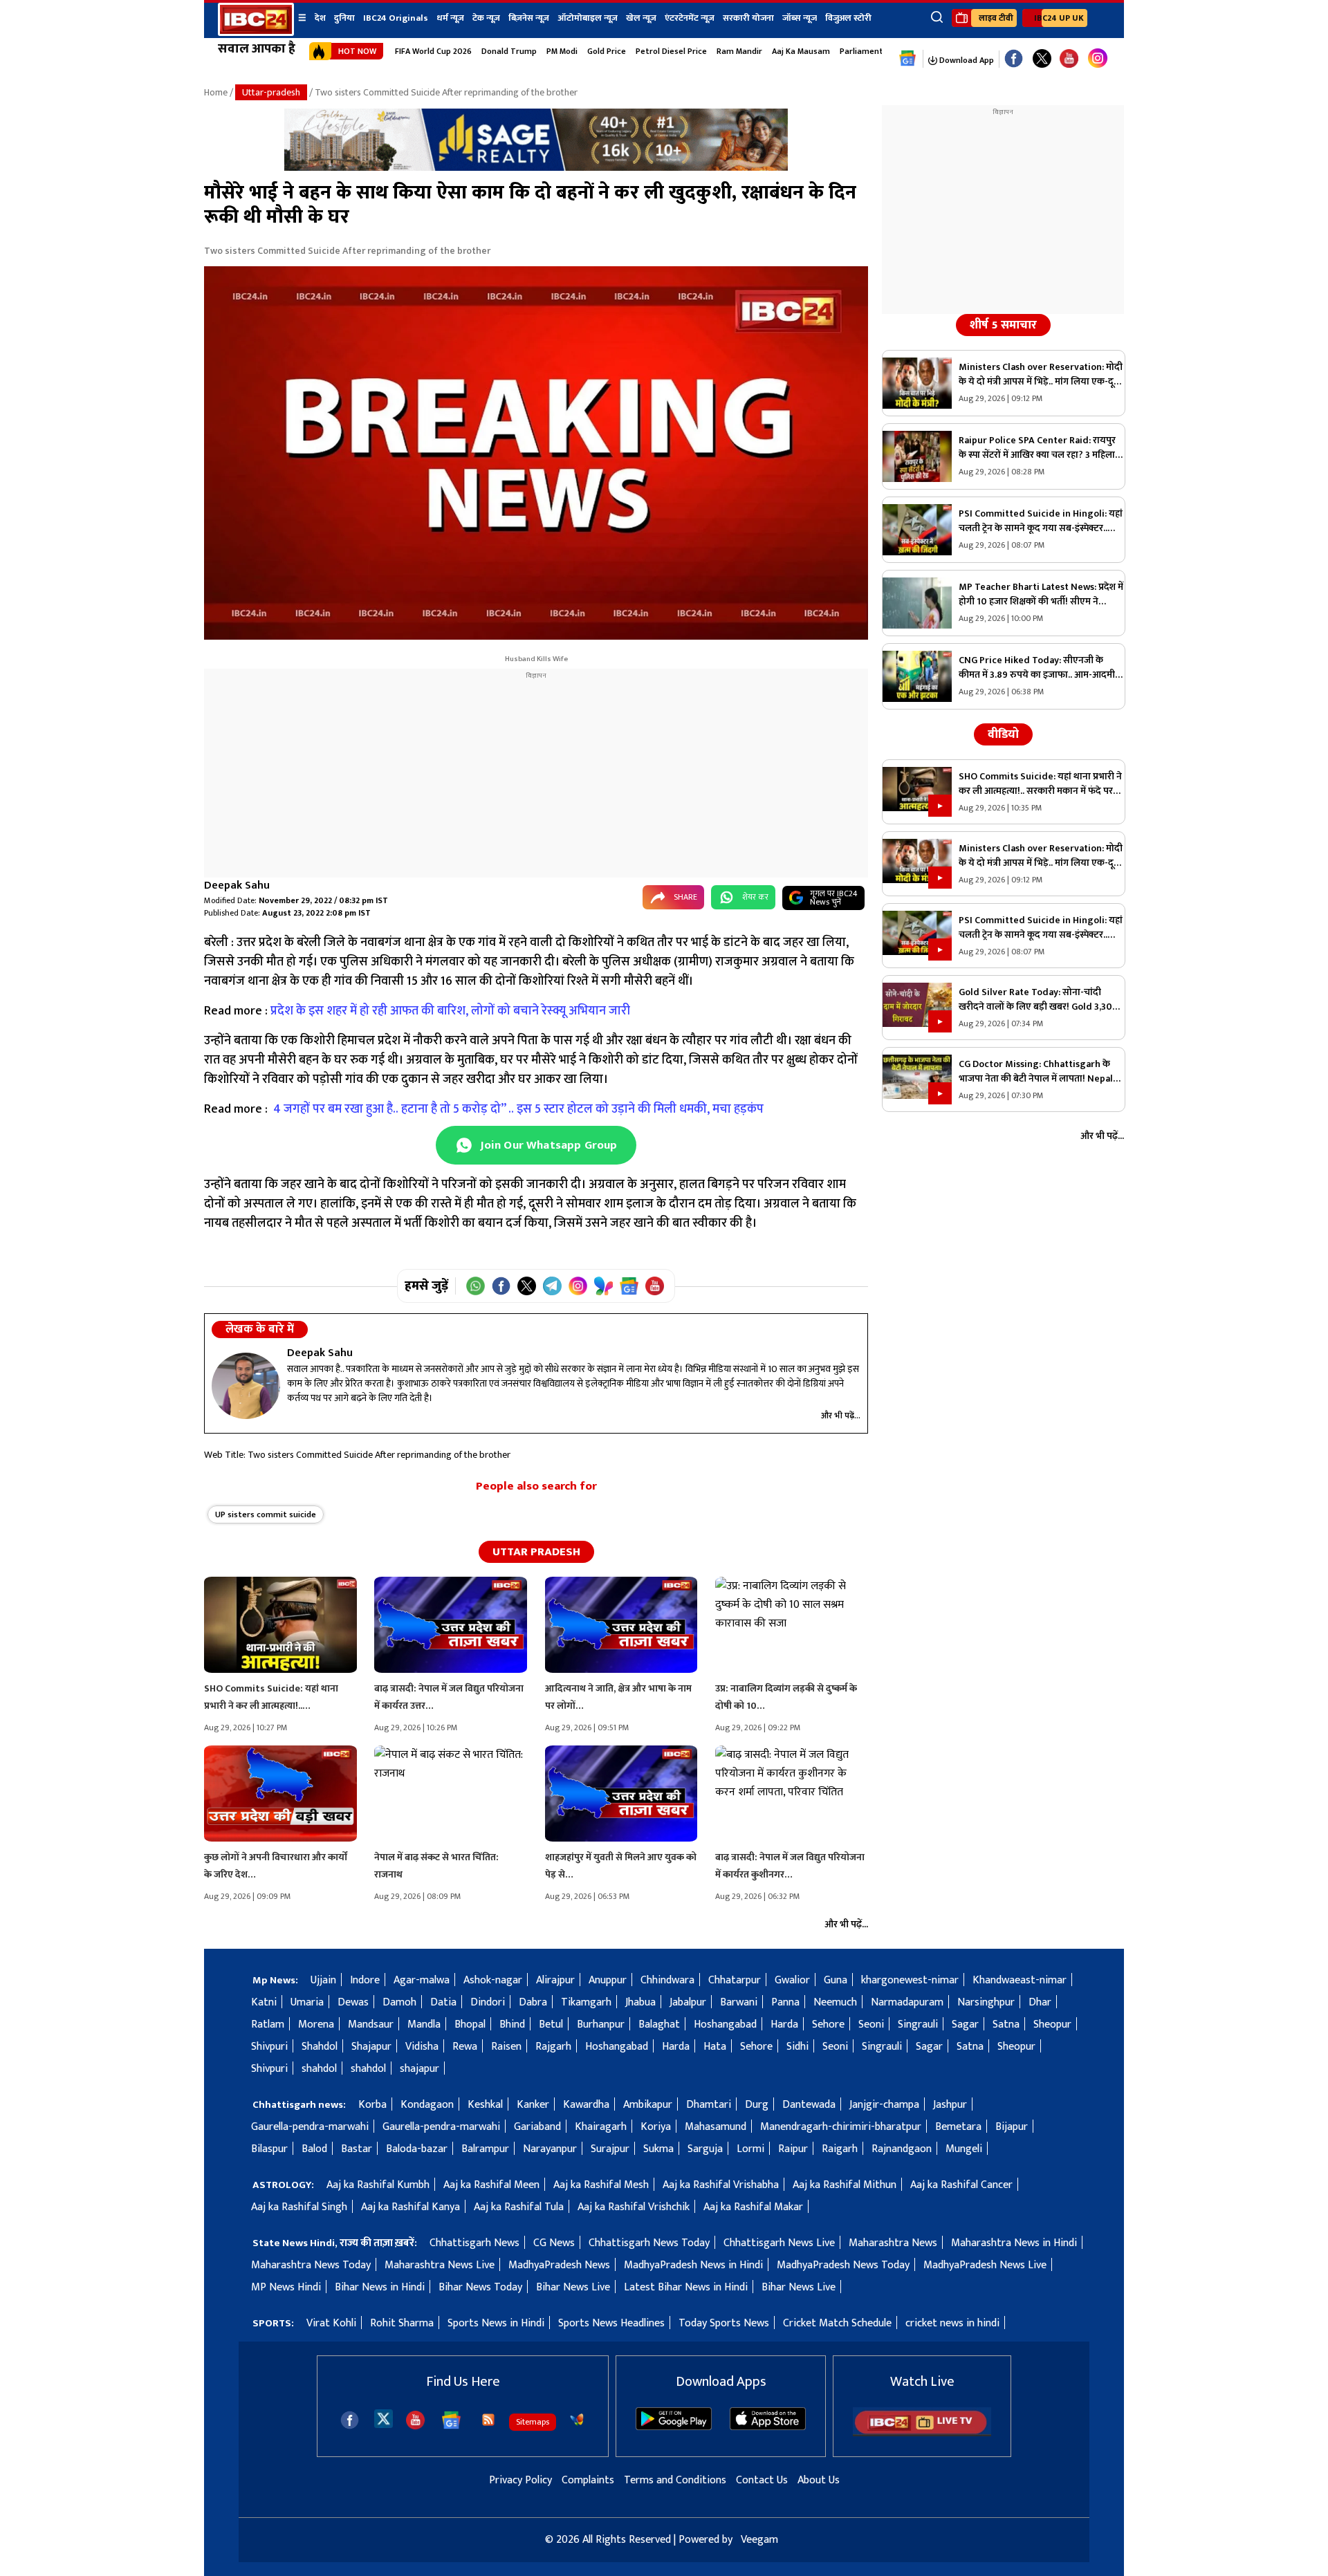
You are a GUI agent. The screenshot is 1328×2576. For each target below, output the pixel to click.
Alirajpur (555, 1980)
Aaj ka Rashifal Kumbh (378, 2185)
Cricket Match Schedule (837, 2323)
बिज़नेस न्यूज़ (529, 18)
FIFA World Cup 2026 (433, 51)
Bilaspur (269, 2149)
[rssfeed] (488, 2420)
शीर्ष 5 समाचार (1003, 325)
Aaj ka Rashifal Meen (491, 2185)
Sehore (828, 2024)
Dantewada (809, 2105)
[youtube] (1069, 59)
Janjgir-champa (884, 2105)
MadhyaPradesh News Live (985, 2265)
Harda (784, 2024)
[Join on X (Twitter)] (527, 1286)
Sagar (965, 2024)
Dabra (533, 2002)
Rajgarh (553, 2047)
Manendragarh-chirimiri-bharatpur (841, 2127)
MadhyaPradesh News (559, 2265)
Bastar (357, 2149)
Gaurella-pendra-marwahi (310, 2127)
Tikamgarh (586, 2002)
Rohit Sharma (402, 2323)
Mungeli (964, 2149)
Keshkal (485, 2105)
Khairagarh (601, 2127)
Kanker (533, 2105)
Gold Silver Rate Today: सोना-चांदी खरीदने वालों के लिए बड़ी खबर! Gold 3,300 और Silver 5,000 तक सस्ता (1039, 999)
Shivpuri (269, 2047)
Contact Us (762, 2480)
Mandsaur (371, 2024)
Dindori (488, 2002)
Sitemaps (533, 2422)
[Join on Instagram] (578, 1286)
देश (320, 18)
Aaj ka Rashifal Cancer (961, 2185)
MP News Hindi (286, 2287)
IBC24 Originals (396, 18)
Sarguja (705, 2149)
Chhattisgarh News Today (649, 2243)
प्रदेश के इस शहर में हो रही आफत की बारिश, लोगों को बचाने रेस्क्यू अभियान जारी (452, 1011)
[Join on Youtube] (655, 1286)
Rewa (465, 2047)
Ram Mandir (739, 51)
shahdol (319, 2069)
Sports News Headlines (611, 2323)
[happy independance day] (536, 168)
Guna (836, 1980)
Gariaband (537, 2127)
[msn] (577, 2420)
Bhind (512, 2024)
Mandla (424, 2024)
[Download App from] (674, 2427)
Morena (316, 2024)
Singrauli (918, 2024)
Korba (372, 2105)
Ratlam (268, 2024)
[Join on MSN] (603, 1286)
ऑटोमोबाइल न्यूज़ (588, 18)
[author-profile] (246, 1386)
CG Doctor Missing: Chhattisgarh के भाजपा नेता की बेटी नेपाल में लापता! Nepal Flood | (1036, 1071)
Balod (314, 2149)
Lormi (750, 2149)
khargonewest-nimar (910, 1980)
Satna (1006, 2024)
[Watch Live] (922, 2433)
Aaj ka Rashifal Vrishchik (634, 2207)
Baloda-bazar (417, 2149)
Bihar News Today (480, 2287)
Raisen (506, 2047)
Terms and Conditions (675, 2480)
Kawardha (586, 2105)
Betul (551, 2024)
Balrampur (485, 2149)
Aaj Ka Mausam (801, 51)
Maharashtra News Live (440, 2265)
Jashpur (950, 2105)
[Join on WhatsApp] (476, 1286)
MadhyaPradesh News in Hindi (693, 2265)
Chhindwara (667, 1980)
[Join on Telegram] (552, 1286)
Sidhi (797, 2047)
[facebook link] (1014, 59)
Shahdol (320, 2047)
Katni (264, 2002)
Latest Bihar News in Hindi (686, 2287)
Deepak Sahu (237, 886)
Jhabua (640, 2002)
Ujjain (323, 1980)
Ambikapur (648, 2105)
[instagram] (1098, 59)
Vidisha (422, 2047)
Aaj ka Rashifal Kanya (411, 2207)
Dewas (353, 2002)
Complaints (588, 2480)
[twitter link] (1042, 59)
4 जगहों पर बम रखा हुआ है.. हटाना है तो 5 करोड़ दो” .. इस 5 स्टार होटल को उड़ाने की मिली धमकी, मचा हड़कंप (518, 1109)
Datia (443, 2002)
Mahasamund (716, 2127)
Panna (785, 2002)
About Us (819, 2480)
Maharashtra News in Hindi (1014, 2243)
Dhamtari (709, 2105)
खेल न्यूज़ (641, 18)
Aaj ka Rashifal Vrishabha (721, 2185)
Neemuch (835, 2002)
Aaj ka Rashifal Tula (519, 2207)
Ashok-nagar (493, 1980)
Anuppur (608, 1980)
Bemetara (958, 2127)
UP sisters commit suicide (266, 1514)
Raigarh (840, 2149)
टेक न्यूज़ (486, 18)
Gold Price (607, 51)
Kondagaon (427, 2105)
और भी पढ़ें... (841, 1416)
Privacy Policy (520, 2480)
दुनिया (344, 18)
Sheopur (1052, 2024)
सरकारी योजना (748, 18)
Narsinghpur (986, 2002)
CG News (554, 2243)
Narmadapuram (907, 2002)
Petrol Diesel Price (671, 51)
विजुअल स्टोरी (848, 18)
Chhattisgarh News (474, 2243)
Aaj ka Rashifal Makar (753, 2207)
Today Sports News (724, 2323)
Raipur (793, 2149)
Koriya (656, 2127)
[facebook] (350, 2420)
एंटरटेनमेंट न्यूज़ (690, 18)
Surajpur (610, 2149)
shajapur (419, 2069)
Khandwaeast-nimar (1020, 1980)
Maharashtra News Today (311, 2265)
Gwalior (792, 1980)
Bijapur (1012, 2127)
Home (216, 92)
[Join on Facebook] (501, 1286)
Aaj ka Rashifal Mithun (845, 2185)
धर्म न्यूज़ (450, 18)
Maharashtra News (893, 2243)
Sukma (658, 2149)
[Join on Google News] (629, 1286)
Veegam (759, 2540)
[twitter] (384, 2418)
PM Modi (562, 51)
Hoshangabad (725, 2024)
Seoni (871, 2024)
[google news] (908, 59)
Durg (757, 2105)
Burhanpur (601, 2024)
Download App (966, 60)
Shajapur (371, 2047)
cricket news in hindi (952, 2323)
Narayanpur (550, 2149)
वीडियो (1003, 734)
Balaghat (659, 2024)
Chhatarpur (735, 1980)
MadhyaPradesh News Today (843, 2265)
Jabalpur (688, 2002)
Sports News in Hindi (496, 2323)
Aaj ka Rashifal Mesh (601, 2185)
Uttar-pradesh (271, 92)
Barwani (739, 2002)
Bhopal (470, 2024)
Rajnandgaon (902, 2149)
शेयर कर (755, 897)
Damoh (399, 2002)
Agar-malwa (422, 1980)
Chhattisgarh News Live (779, 2243)
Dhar (1040, 2002)
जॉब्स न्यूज (800, 18)
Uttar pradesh (536, 1552)
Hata (715, 2047)
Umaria (307, 2002)
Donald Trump (509, 51)
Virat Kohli (331, 2323)
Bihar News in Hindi (380, 2287)
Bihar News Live (573, 2287)
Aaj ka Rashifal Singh (299, 2207)
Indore (365, 1980)
